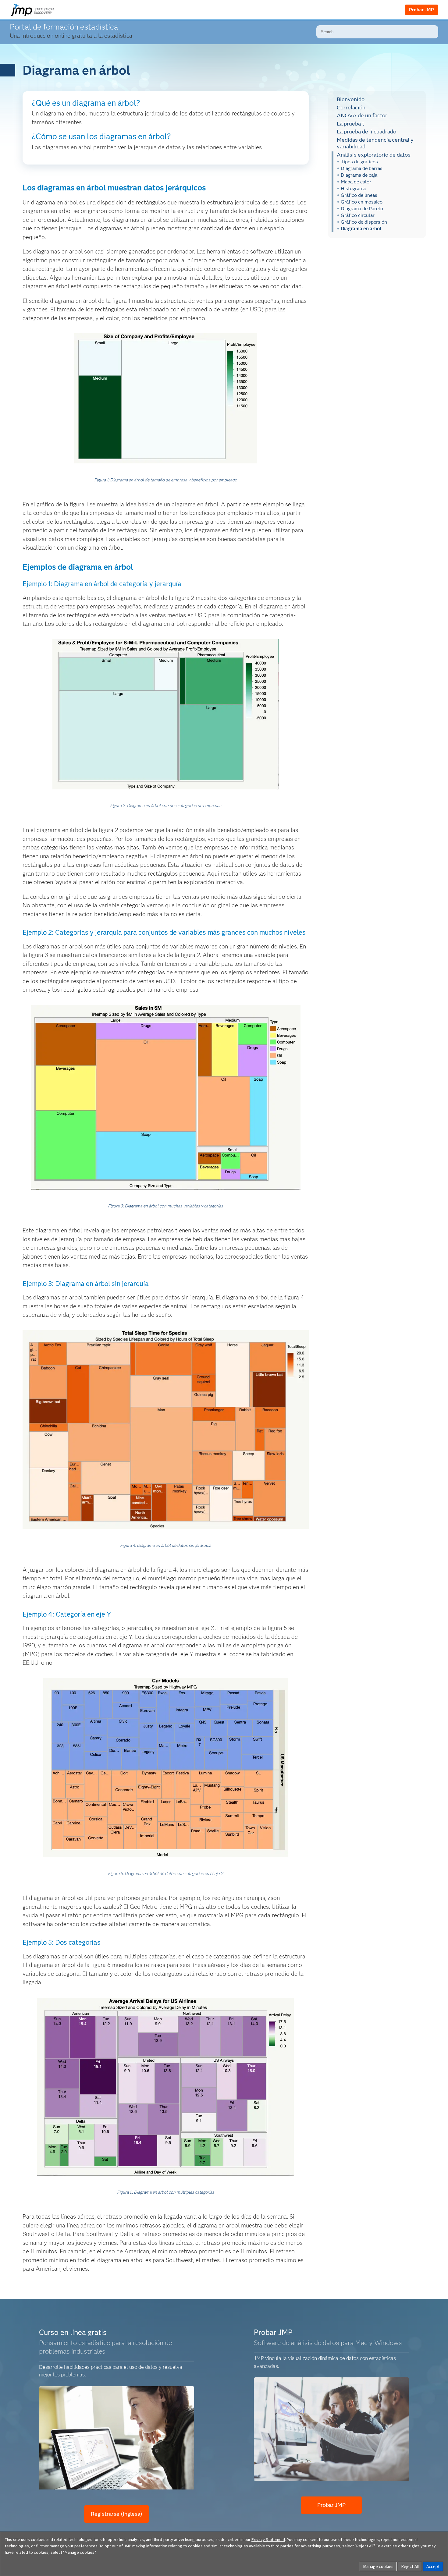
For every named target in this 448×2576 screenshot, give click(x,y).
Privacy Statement (268, 2539)
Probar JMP (421, 10)
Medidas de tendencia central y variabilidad (375, 143)
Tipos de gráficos (359, 162)
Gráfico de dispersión (364, 222)
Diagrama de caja (359, 175)
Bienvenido (351, 99)
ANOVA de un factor (362, 115)
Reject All (410, 2566)
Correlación (351, 107)
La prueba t (350, 123)
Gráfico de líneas (359, 195)
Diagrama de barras (362, 168)
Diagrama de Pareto (362, 209)
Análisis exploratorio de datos (374, 154)
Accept (433, 2566)
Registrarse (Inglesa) (117, 2514)
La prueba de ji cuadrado (366, 132)
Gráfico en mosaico (362, 202)
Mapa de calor (356, 182)
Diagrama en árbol (361, 229)
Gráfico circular (358, 215)
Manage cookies (378, 2566)
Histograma (353, 188)
